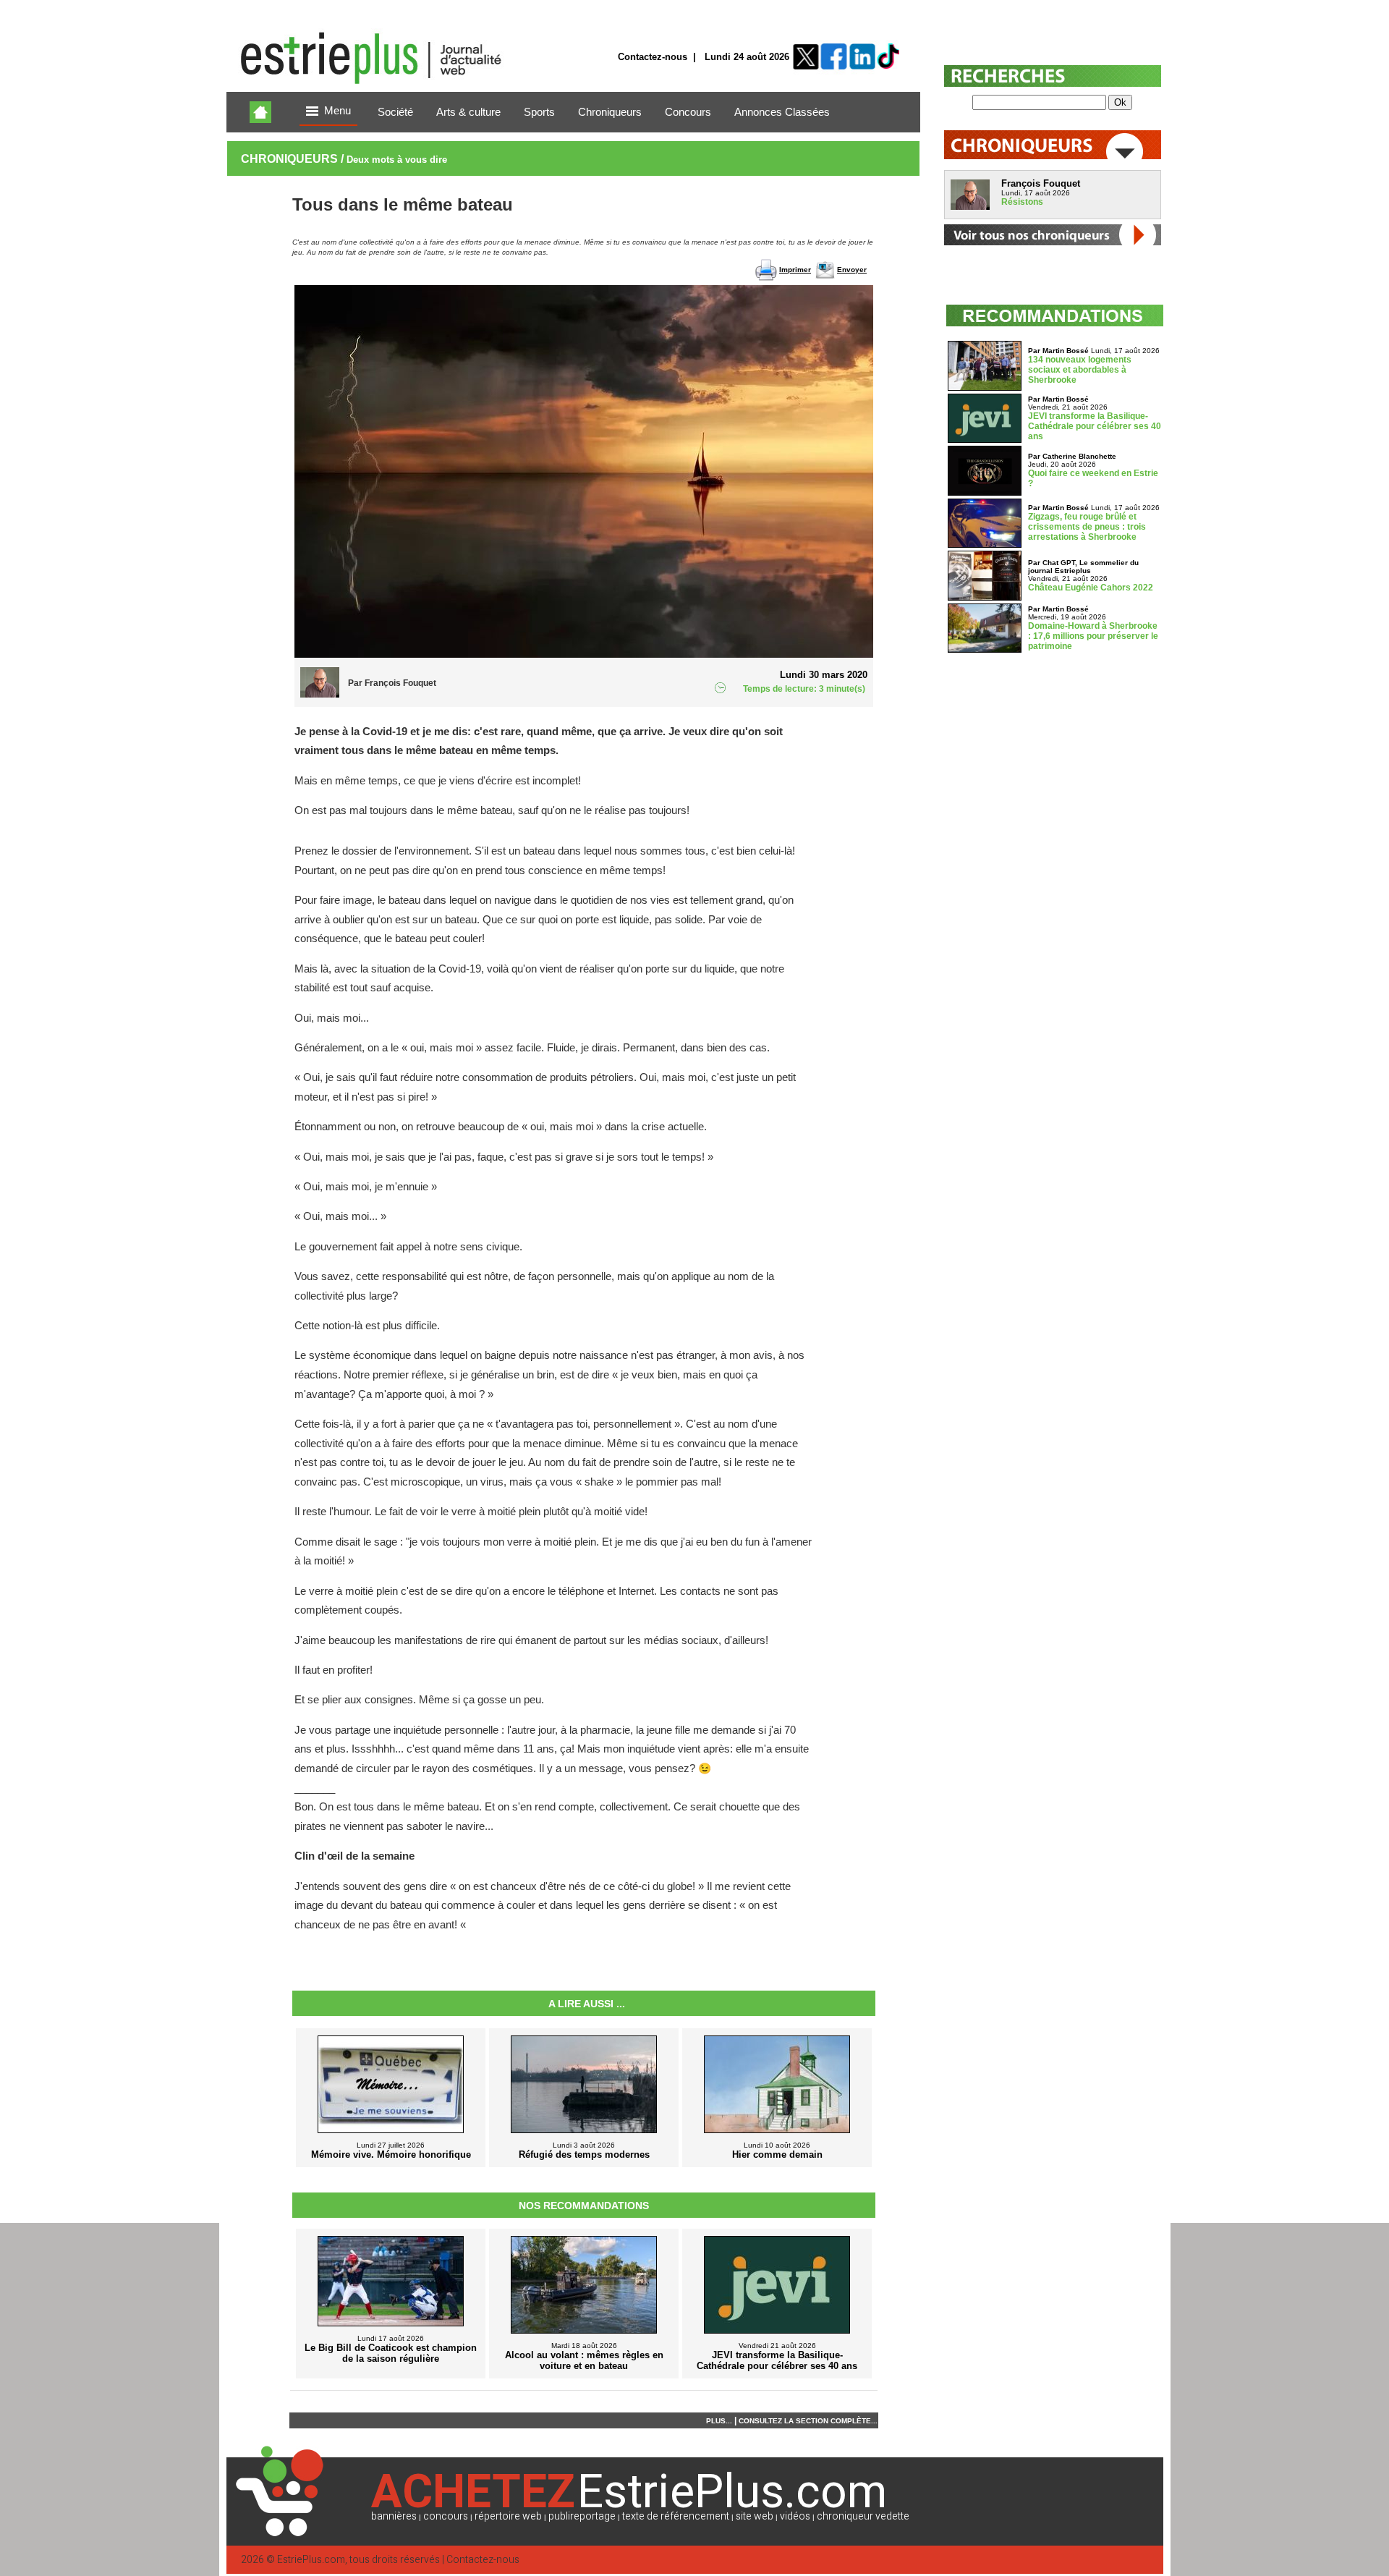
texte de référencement (676, 2516)
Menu (337, 111)
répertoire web (508, 2516)
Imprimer (795, 270)
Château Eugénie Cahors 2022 (1091, 588)
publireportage (582, 2516)
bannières (394, 2516)
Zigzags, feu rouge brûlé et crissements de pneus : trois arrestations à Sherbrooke (1087, 527)
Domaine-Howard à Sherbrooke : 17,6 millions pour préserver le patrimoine (1093, 636)
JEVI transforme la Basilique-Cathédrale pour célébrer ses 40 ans (1095, 426)
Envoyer (852, 270)
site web (755, 2516)
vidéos (795, 2516)
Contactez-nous (653, 57)
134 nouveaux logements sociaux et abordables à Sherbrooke (1080, 370)
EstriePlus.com (311, 2560)
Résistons (1022, 202)
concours (446, 2516)
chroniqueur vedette (863, 2516)
